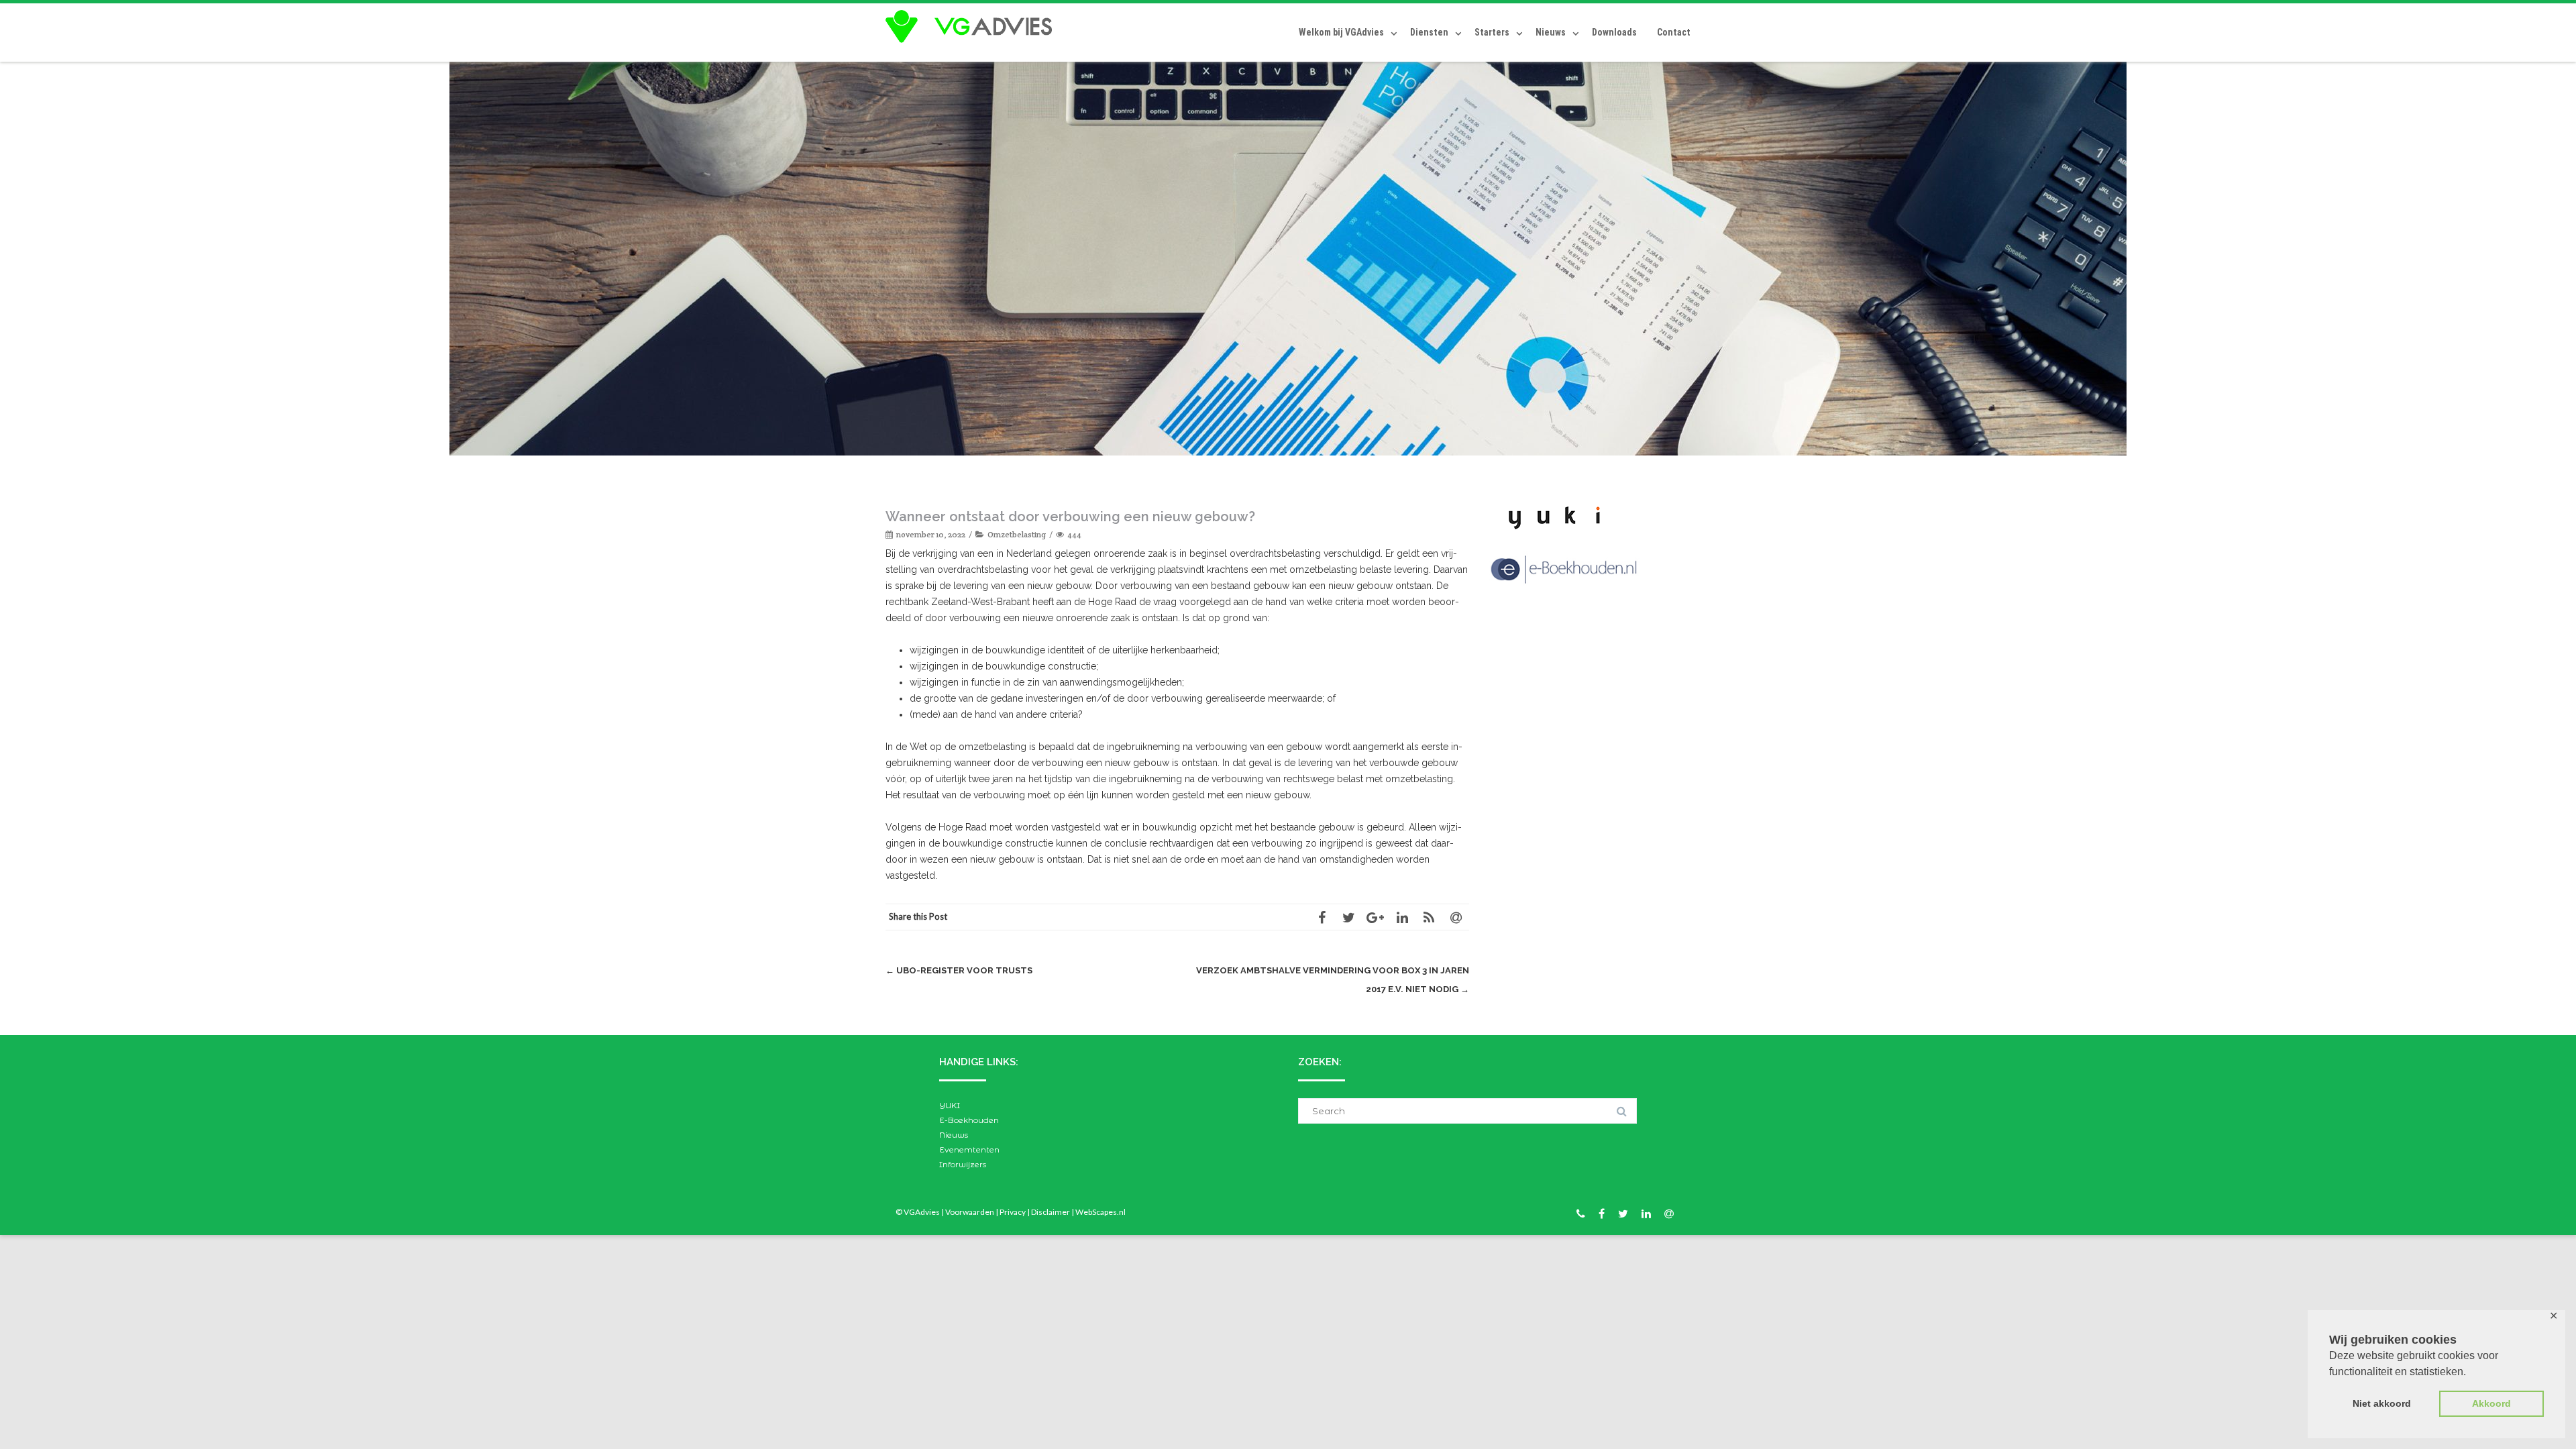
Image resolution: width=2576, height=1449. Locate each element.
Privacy (1013, 1212)
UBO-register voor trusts (959, 970)
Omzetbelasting (1017, 534)
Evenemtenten (969, 1149)
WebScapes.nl (1101, 1212)
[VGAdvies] (972, 27)
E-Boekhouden (969, 1120)
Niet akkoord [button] (2382, 1403)
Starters (1492, 32)
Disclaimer (1051, 1212)
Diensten (1429, 32)
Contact (1674, 32)
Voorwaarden (970, 1212)
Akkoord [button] (2491, 1403)
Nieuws (1551, 32)
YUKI (950, 1105)
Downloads (1614, 32)
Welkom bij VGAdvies (1341, 32)
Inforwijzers (963, 1164)
